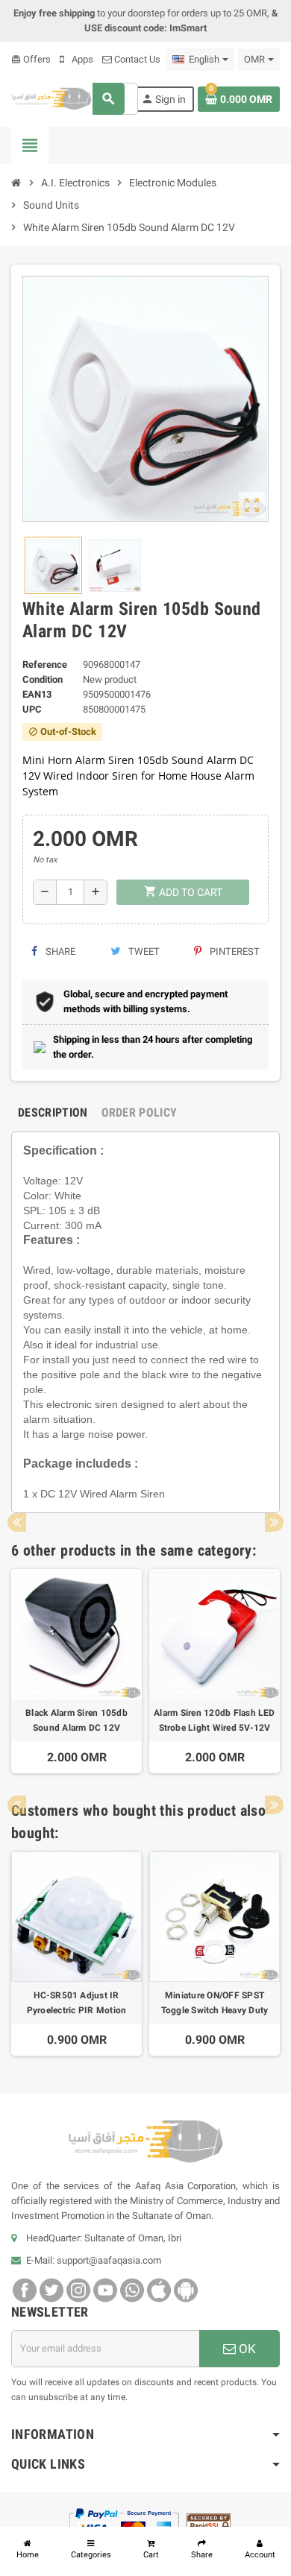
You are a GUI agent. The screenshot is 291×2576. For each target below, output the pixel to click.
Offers (31, 59)
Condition (43, 679)
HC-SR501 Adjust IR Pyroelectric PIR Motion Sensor (77, 2004)
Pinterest (234, 951)
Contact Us (136, 59)
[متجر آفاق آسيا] (51, 98)
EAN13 (37, 694)
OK (246, 2349)
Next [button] (274, 1522)
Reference (45, 664)
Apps (81, 59)
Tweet (143, 951)
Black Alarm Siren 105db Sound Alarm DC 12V (76, 1720)
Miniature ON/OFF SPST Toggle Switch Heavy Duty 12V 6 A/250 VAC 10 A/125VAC (215, 2004)
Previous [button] (17, 1522)
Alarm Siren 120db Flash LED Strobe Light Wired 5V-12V (214, 1720)
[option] (76, 1671)
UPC (32, 709)
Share (59, 951)
